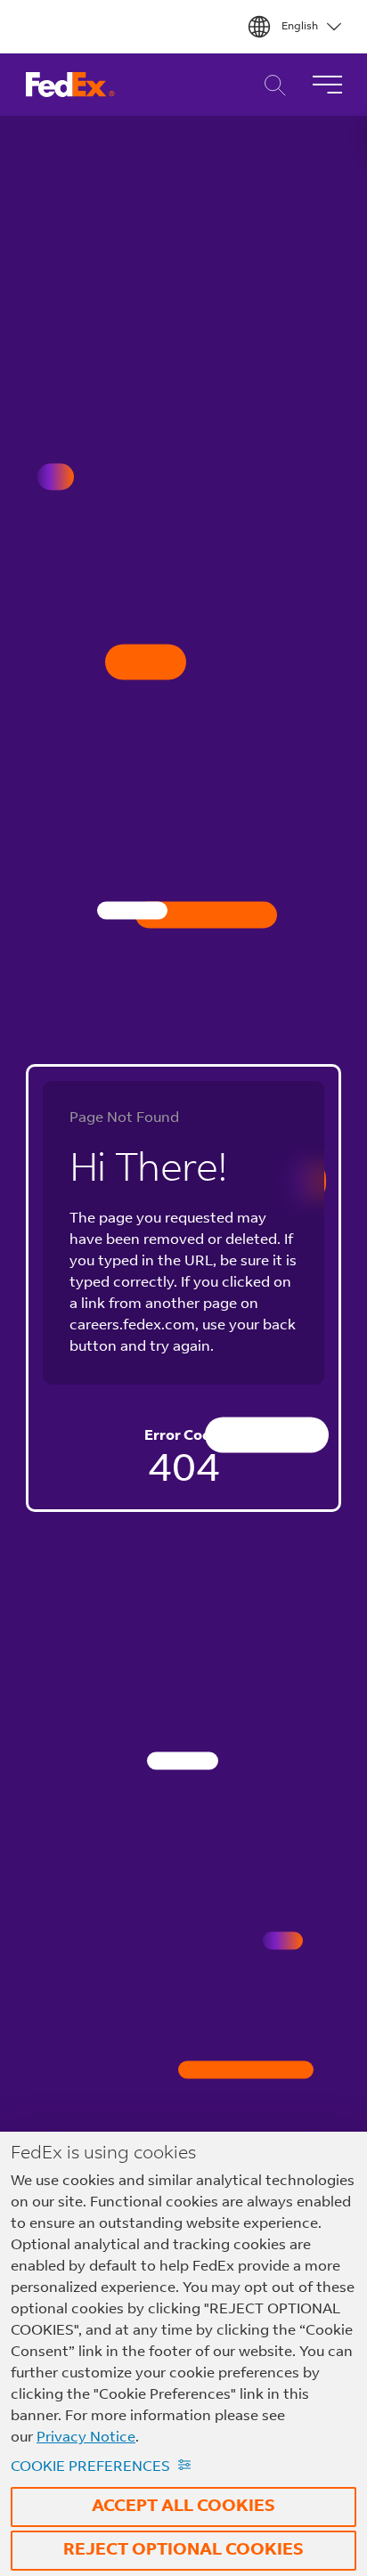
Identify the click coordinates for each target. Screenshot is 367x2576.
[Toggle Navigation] (327, 85)
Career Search (270, 85)
